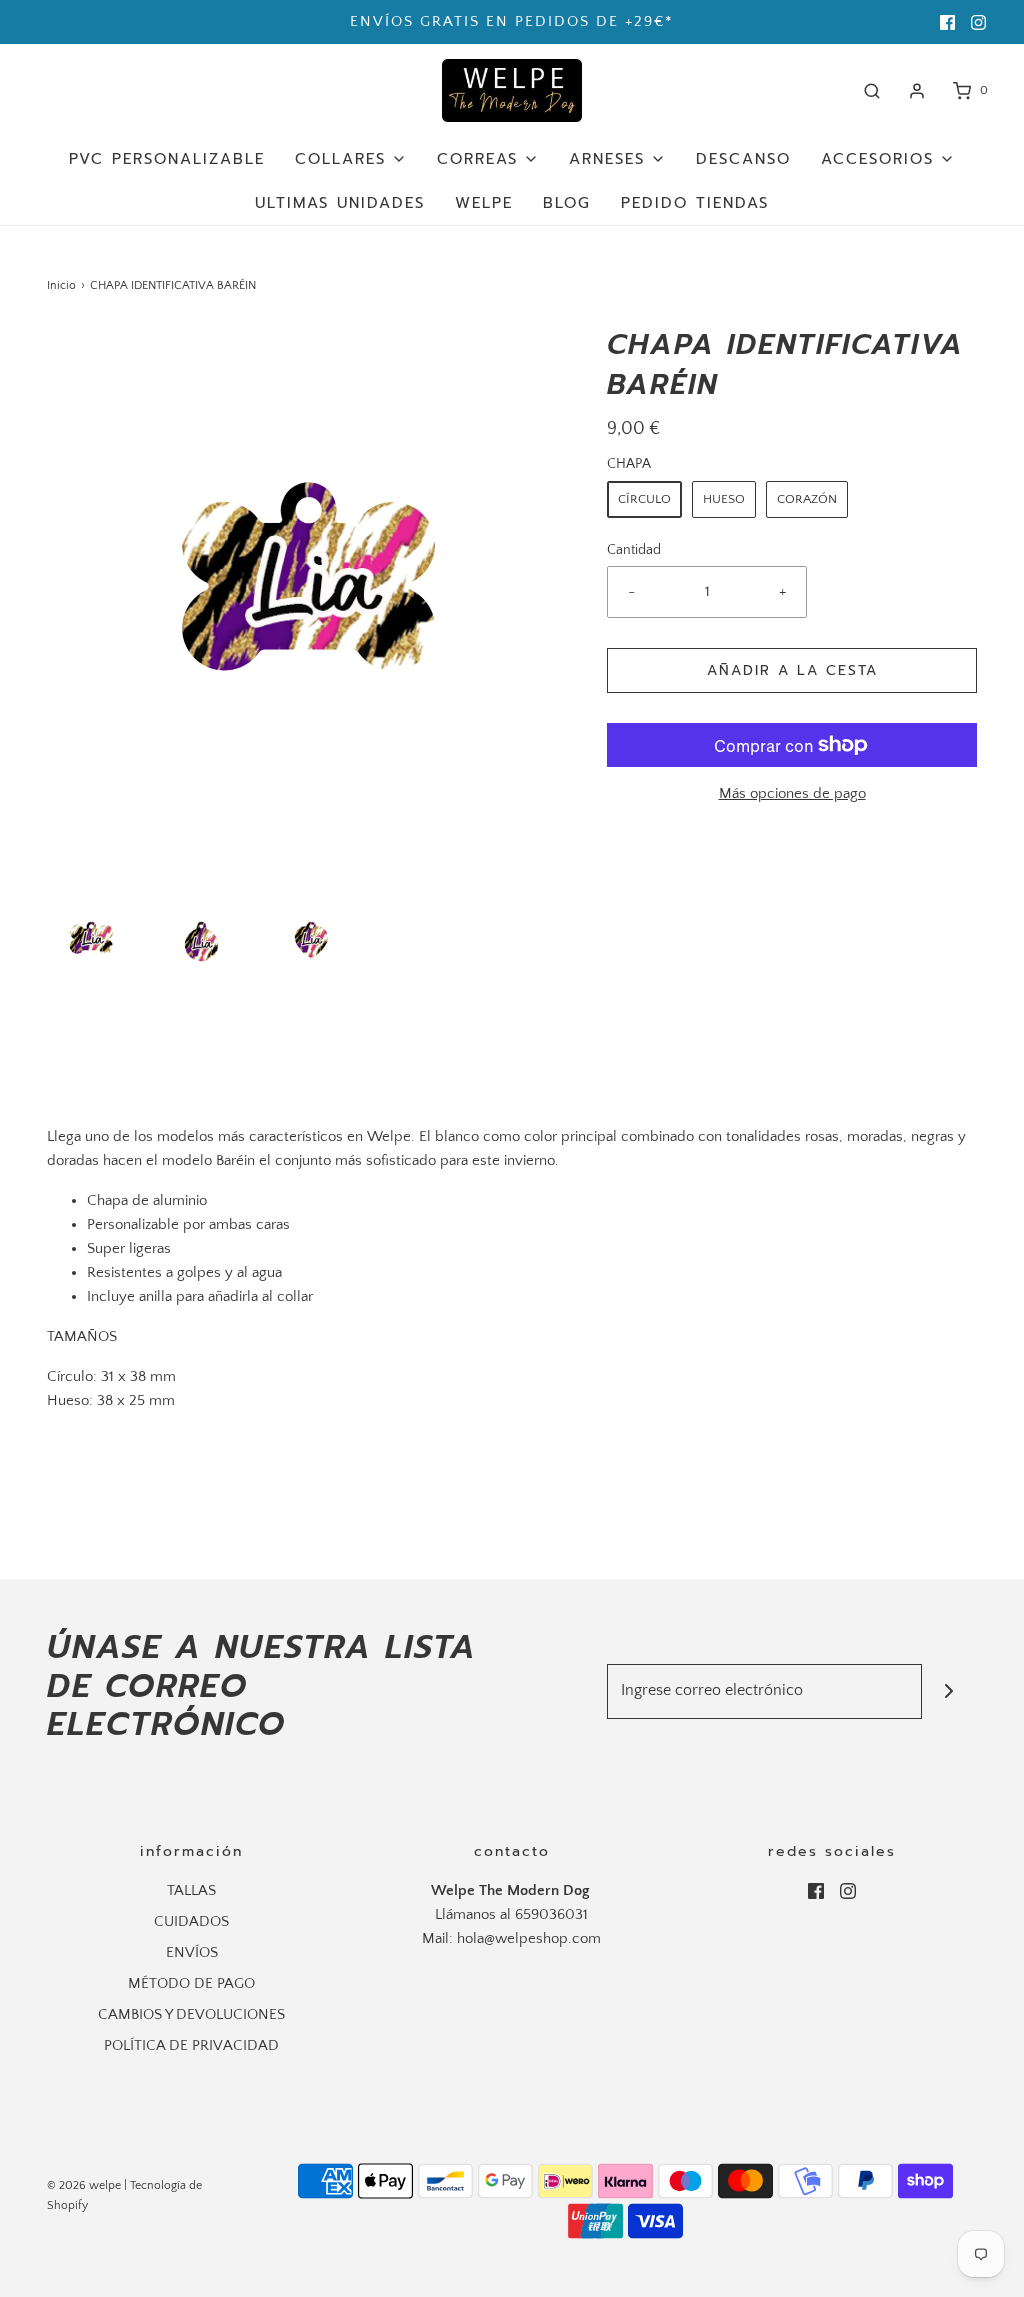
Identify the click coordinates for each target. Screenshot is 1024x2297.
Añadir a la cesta (792, 670)
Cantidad (634, 550)
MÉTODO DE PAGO (191, 1983)
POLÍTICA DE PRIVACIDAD (191, 2045)
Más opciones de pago (792, 793)
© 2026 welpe (84, 2185)
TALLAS (191, 1890)
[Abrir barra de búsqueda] (872, 90)
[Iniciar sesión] (917, 91)
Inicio (61, 285)
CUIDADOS (191, 1921)
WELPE (484, 203)
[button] (92, 940)
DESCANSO (743, 159)
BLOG (567, 203)
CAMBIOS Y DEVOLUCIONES (191, 2014)
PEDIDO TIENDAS (695, 203)
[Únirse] (949, 1691)
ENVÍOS (192, 1952)
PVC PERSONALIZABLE (167, 159)
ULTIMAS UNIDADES (340, 203)
